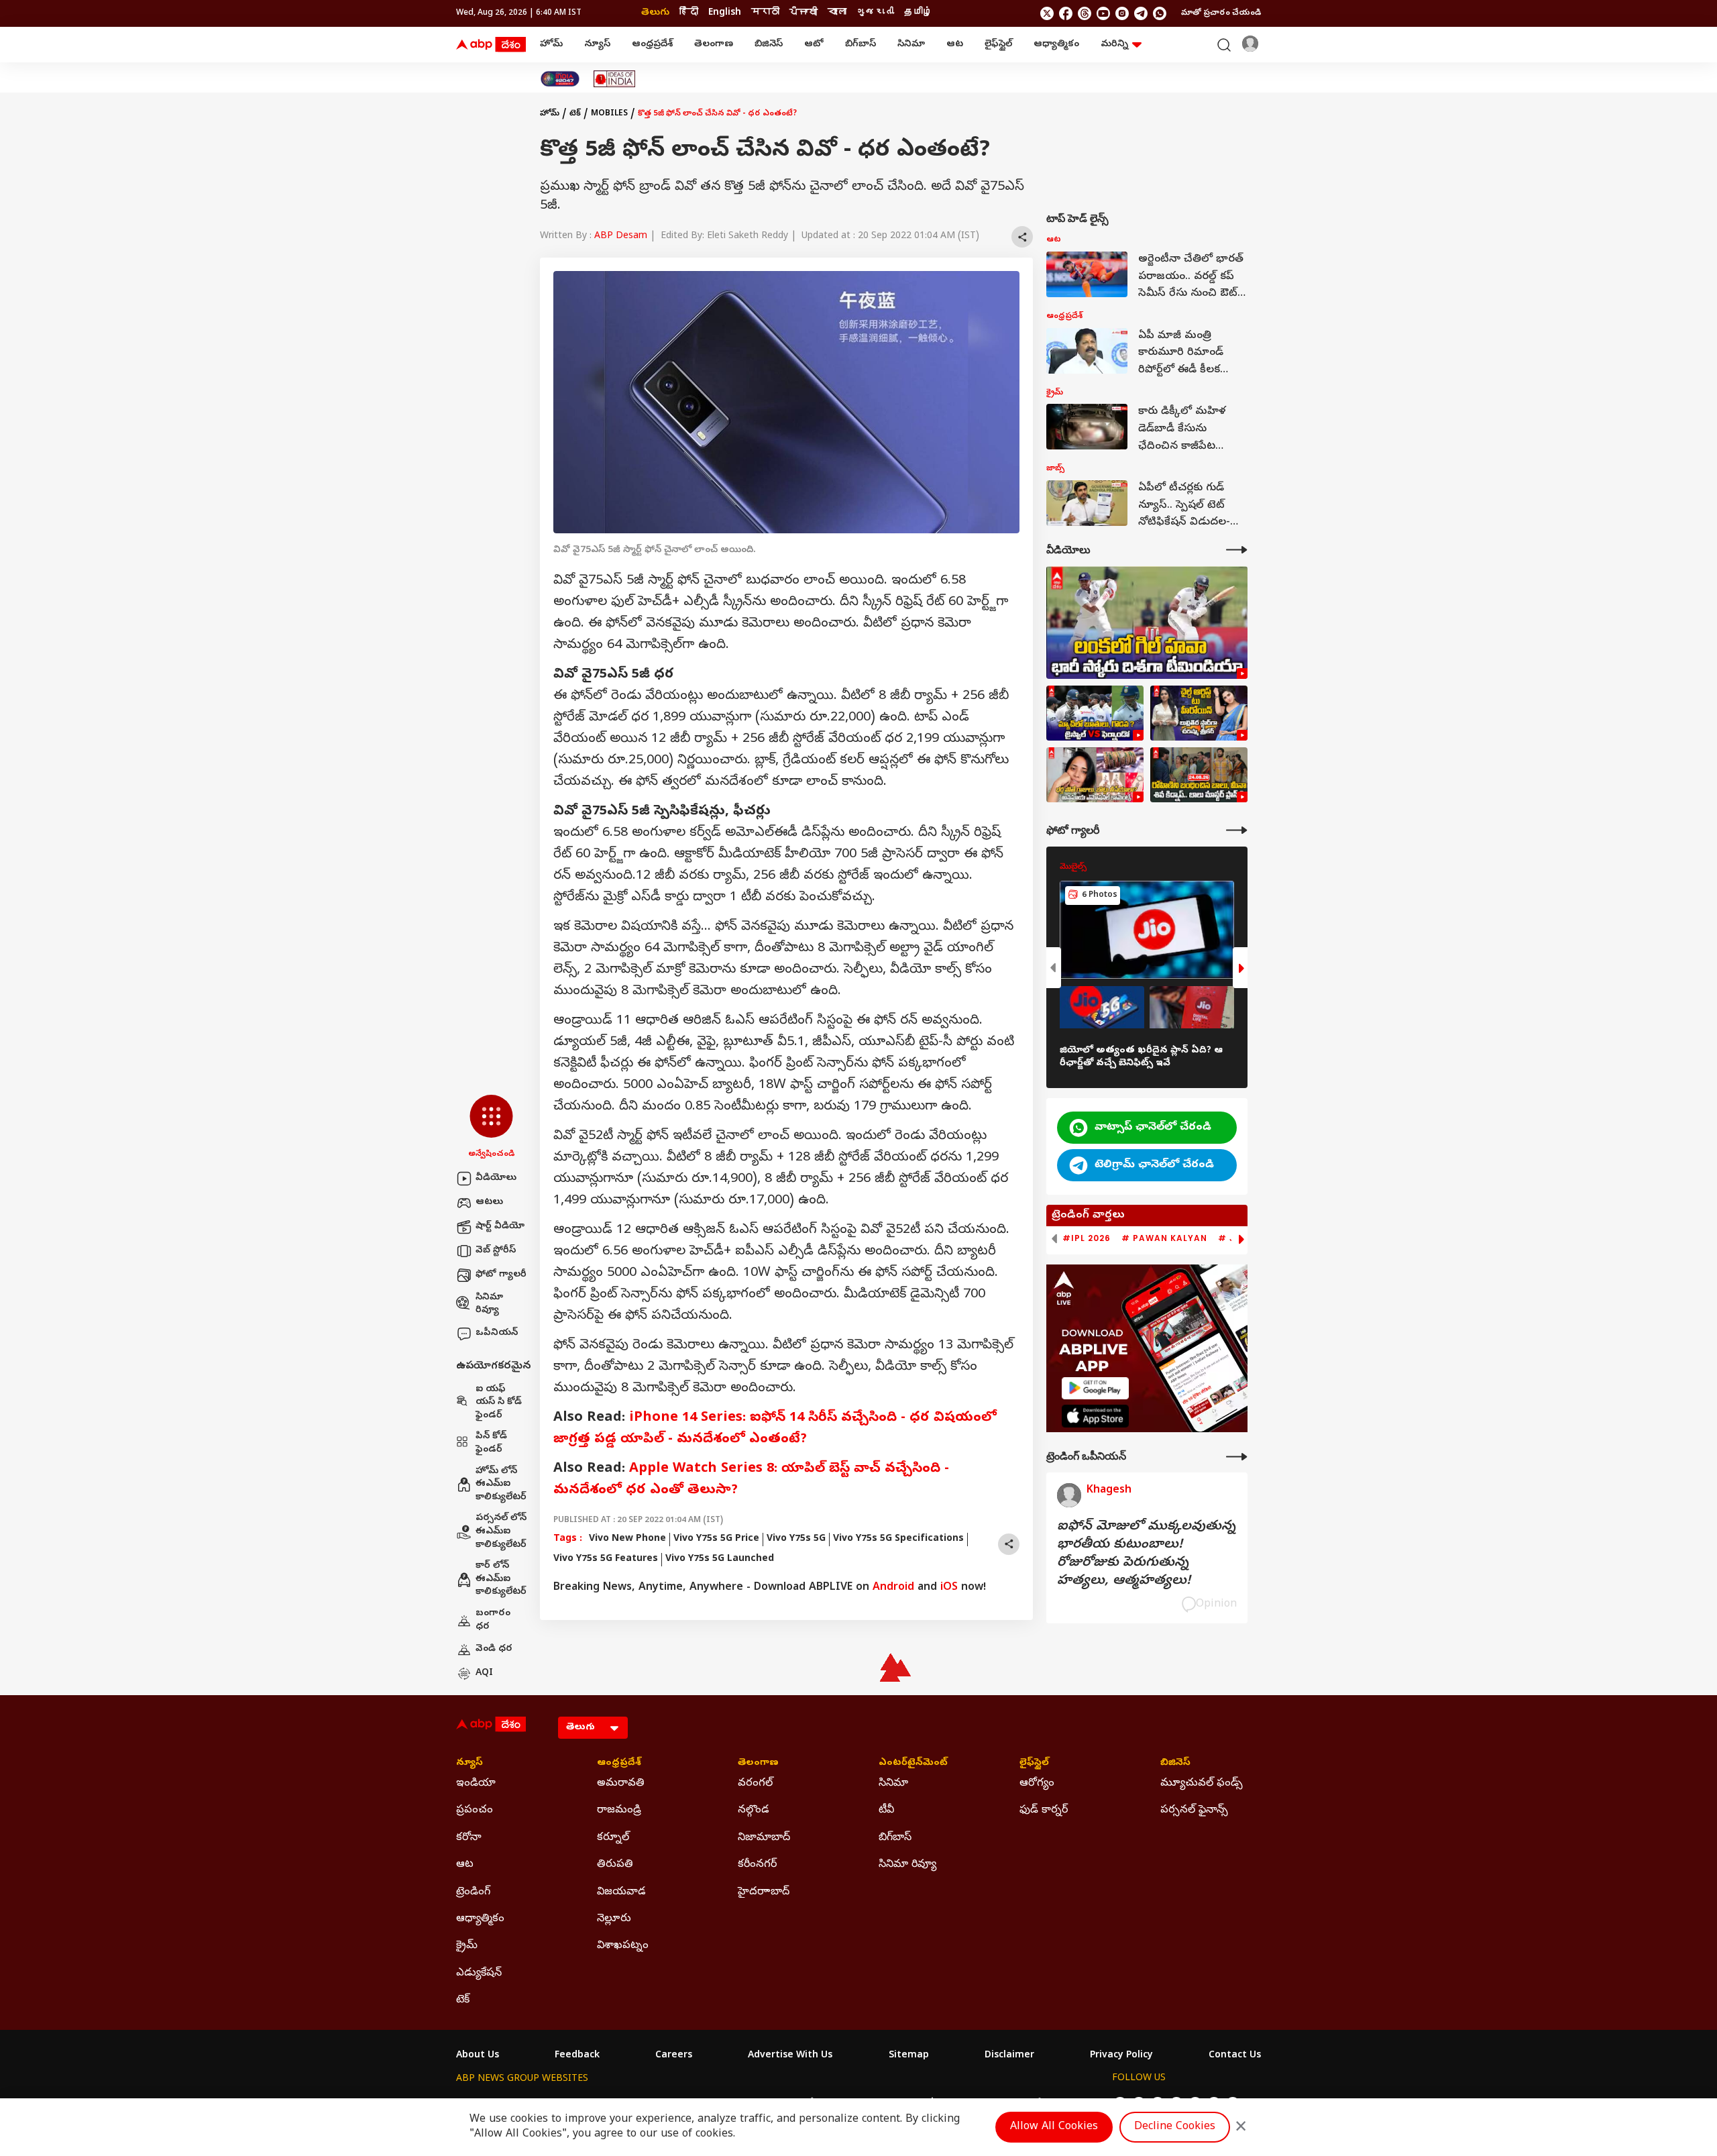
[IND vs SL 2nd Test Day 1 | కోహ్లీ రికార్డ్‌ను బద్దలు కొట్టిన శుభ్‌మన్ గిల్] (1147, 623)
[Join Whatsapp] (1160, 13)
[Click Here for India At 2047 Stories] (560, 79)
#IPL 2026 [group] (1087, 1238)
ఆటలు (489, 1202)
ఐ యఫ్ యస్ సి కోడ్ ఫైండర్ (499, 1403)
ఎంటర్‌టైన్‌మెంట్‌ (913, 1764)
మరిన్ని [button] (1114, 45)
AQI (484, 1673)
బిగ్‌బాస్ (861, 45)
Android (893, 1588)
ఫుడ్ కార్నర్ (1044, 1811)
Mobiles (609, 114)
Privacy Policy (1121, 2056)
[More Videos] (1237, 550)
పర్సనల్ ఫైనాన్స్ (1194, 1811)
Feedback (577, 2056)
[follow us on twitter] (1047, 13)
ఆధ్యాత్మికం (1056, 45)
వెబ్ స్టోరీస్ (496, 1251)
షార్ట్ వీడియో (500, 1227)
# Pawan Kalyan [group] (1164, 1238)
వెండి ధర (494, 1649)
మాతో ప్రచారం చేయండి (1221, 13)
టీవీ (886, 1811)
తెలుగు (655, 13)
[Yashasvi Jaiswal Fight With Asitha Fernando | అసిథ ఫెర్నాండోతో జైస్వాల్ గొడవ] (1095, 713)
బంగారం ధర (493, 1620)
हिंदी (689, 13)
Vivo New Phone (627, 1539)
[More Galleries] (1237, 830)
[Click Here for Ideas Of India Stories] (615, 79)
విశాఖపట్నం (623, 1946)
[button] (491, 1128)
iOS (949, 1588)
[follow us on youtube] (1103, 13)
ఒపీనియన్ (497, 1333)
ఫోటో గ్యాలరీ (501, 1275)
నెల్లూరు (614, 1919)
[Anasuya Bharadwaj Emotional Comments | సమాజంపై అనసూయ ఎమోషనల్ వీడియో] (1095, 775)
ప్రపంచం (475, 1811)
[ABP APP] (1095, 1388)
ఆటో (814, 45)
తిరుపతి (615, 1865)
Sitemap (909, 2056)
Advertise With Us (790, 2056)
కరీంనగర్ (757, 1865)
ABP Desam (621, 236)
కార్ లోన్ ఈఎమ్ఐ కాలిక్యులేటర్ (501, 1579)
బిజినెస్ (769, 45)
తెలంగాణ (714, 45)
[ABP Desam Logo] (491, 45)
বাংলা (837, 13)
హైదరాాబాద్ (764, 1892)
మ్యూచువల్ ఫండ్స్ (1202, 1784)
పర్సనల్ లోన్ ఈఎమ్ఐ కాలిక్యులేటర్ (501, 1531)
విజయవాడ (621, 1892)
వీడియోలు (496, 1178)
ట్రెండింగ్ (473, 1892)
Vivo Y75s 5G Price (716, 1539)
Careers (674, 2056)
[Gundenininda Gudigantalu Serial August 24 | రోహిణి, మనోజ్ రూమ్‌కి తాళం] (1199, 775)
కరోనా (469, 1838)
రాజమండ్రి (619, 1811)
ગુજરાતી (875, 13)
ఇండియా (476, 1784)
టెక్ (575, 114)
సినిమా (911, 45)
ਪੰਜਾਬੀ (804, 13)
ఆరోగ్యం (1037, 1784)
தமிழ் (918, 13)
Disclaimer (1009, 2056)
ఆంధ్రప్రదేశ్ (652, 45)
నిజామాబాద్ (764, 1838)
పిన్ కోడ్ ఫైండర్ (491, 1443)
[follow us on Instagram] (1122, 13)
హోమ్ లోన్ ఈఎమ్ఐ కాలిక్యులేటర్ (501, 1485)
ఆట (955, 45)
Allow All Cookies (1054, 2127)
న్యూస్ (597, 45)
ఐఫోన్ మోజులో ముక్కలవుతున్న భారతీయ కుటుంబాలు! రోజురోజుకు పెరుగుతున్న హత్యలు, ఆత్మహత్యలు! (1146, 1554)
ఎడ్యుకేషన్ (479, 1974)
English (725, 13)
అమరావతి (621, 1784)
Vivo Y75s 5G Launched (720, 1559)
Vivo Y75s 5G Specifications (898, 1539)
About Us (478, 2056)
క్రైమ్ (467, 1946)
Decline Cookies (1175, 2127)
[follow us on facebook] (1066, 13)
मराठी (765, 13)
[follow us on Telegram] (1141, 13)
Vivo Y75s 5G (796, 1539)
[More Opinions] (1237, 1457)
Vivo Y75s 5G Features (606, 1559)
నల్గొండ (754, 1811)
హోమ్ (551, 45)
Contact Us (1235, 2056)
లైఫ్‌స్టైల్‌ (998, 45)
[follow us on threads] (1085, 13)
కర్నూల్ (613, 1838)
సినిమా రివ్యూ (489, 1304)
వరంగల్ (755, 1784)
